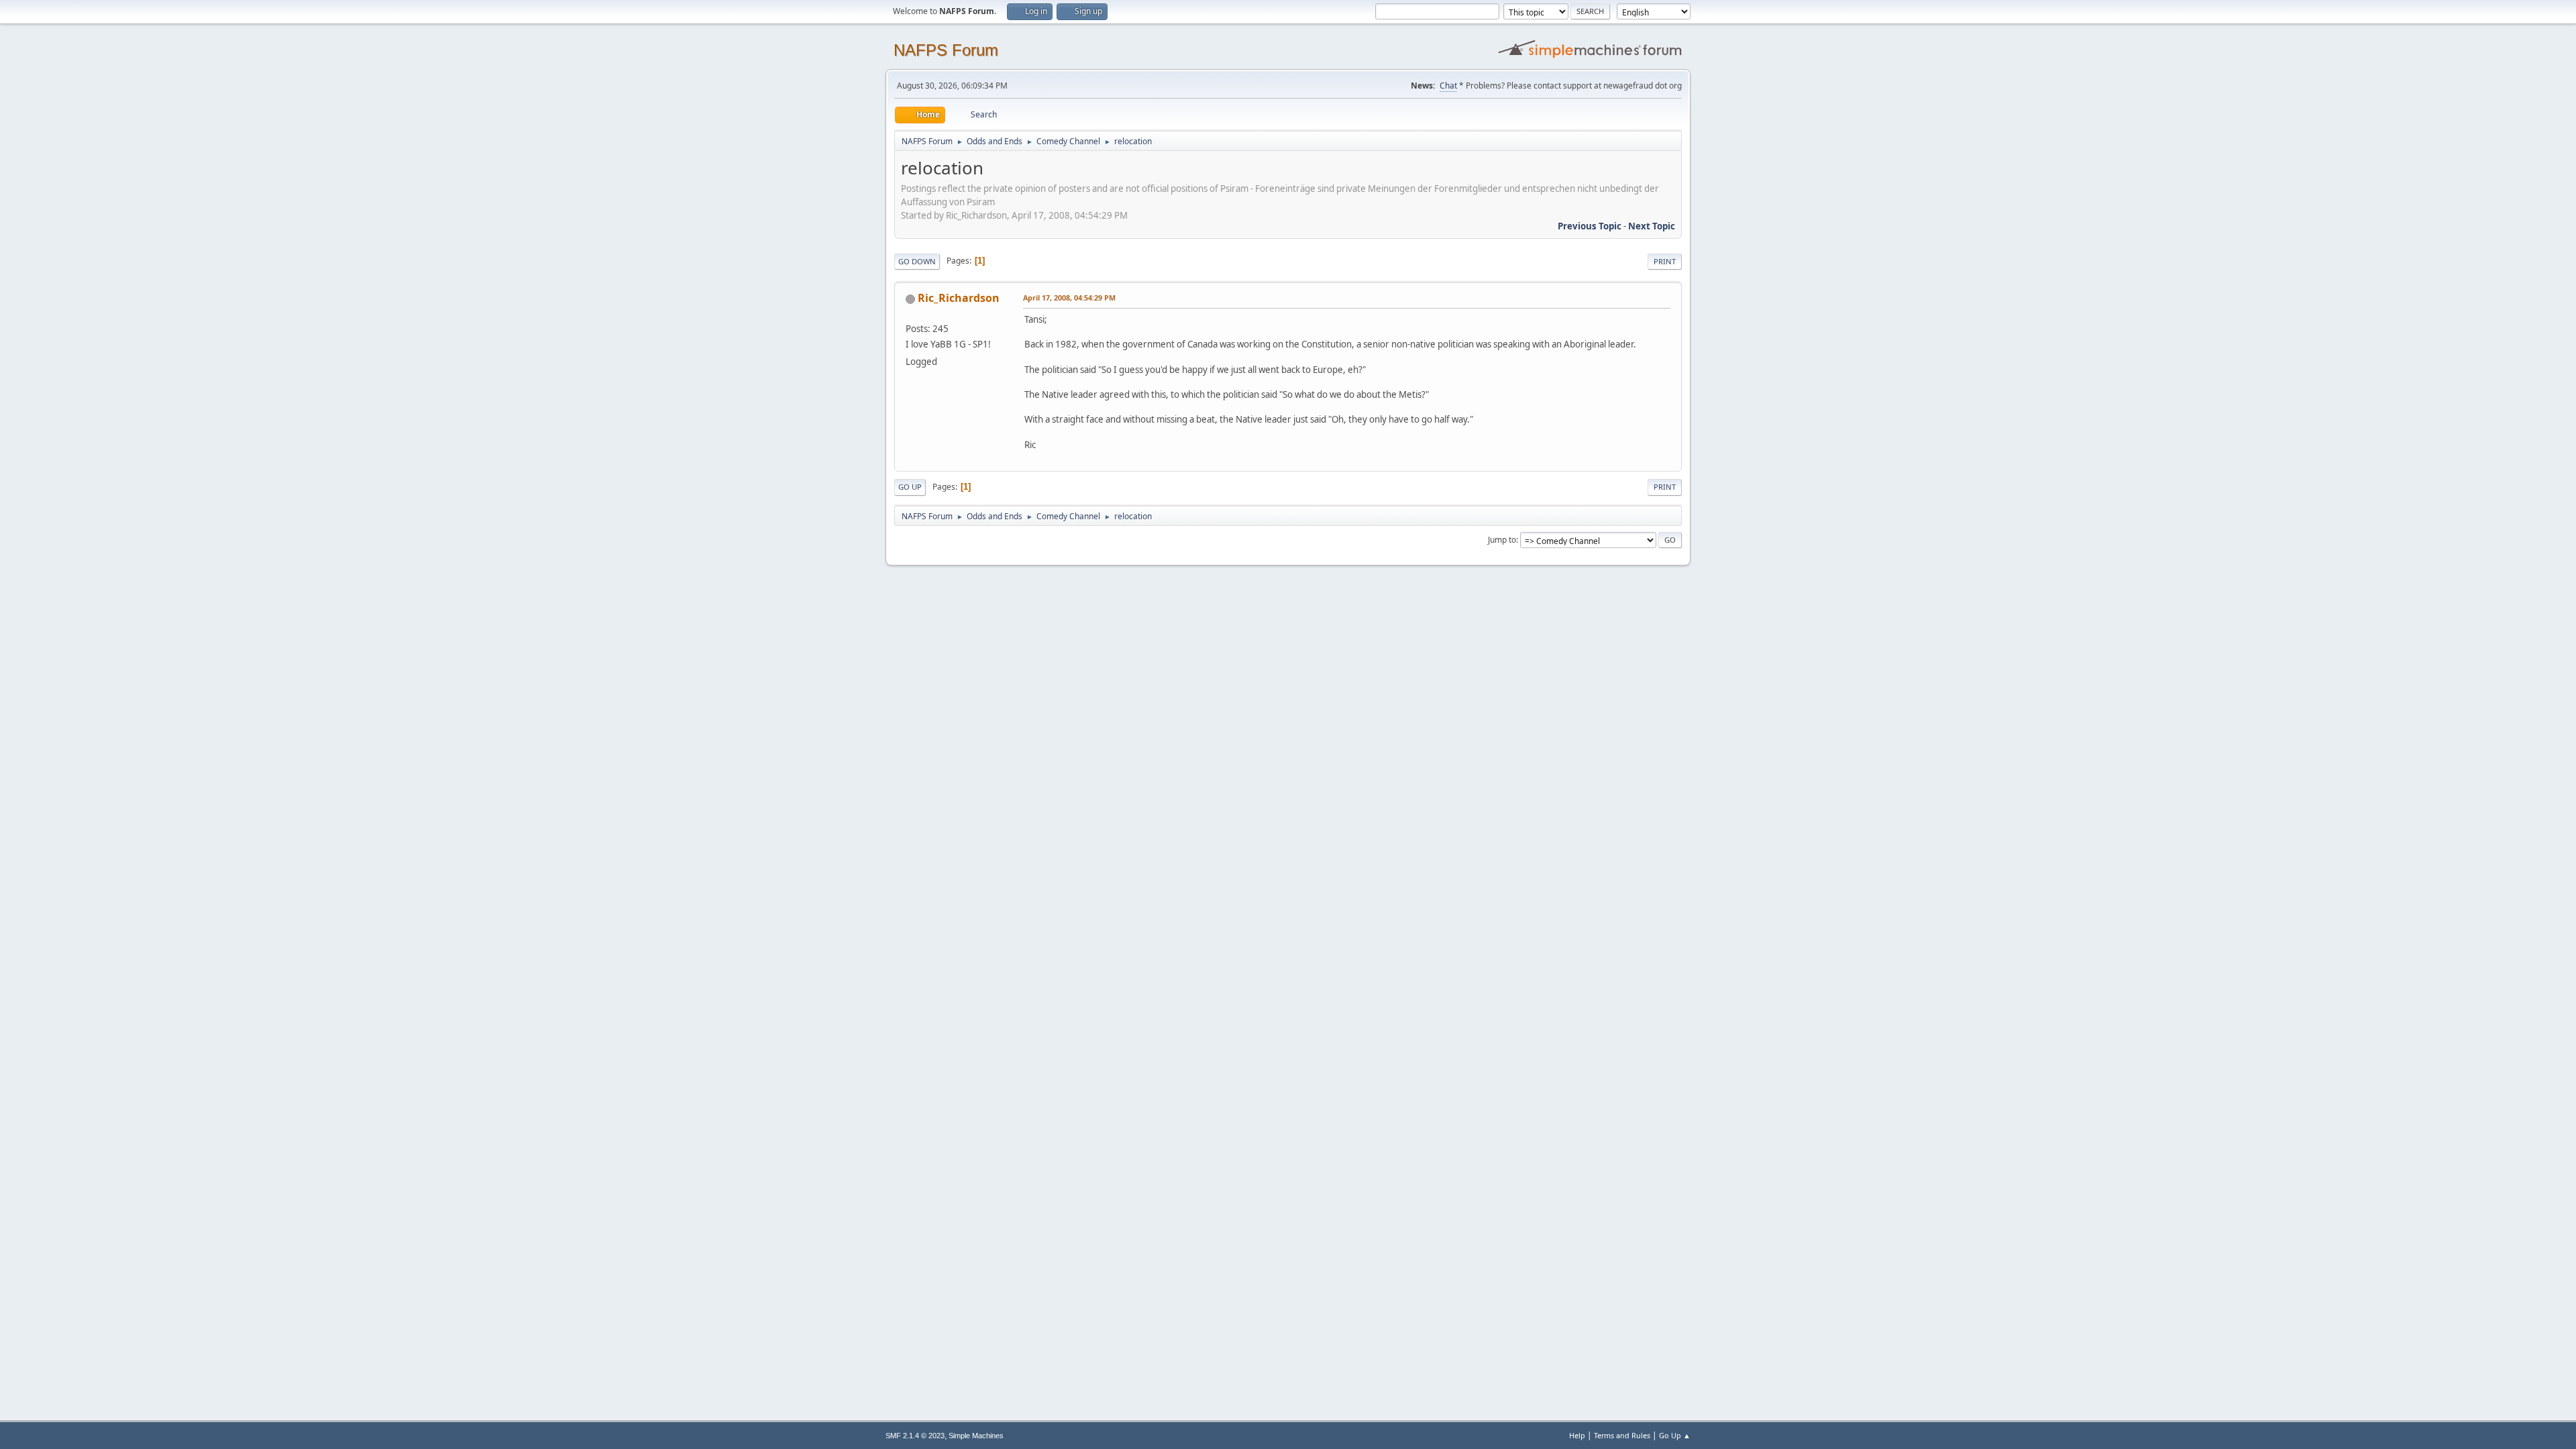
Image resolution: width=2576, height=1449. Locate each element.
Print (1665, 261)
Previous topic (1590, 226)
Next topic (1652, 226)
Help (1577, 1435)
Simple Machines (976, 1436)
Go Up (910, 487)
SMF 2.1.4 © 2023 (915, 1436)
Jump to (1502, 540)
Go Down (917, 261)
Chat (1448, 86)
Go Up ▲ (1675, 1435)
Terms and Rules (1622, 1435)
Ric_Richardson (959, 298)
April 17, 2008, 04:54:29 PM (1069, 298)
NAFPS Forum (946, 50)
